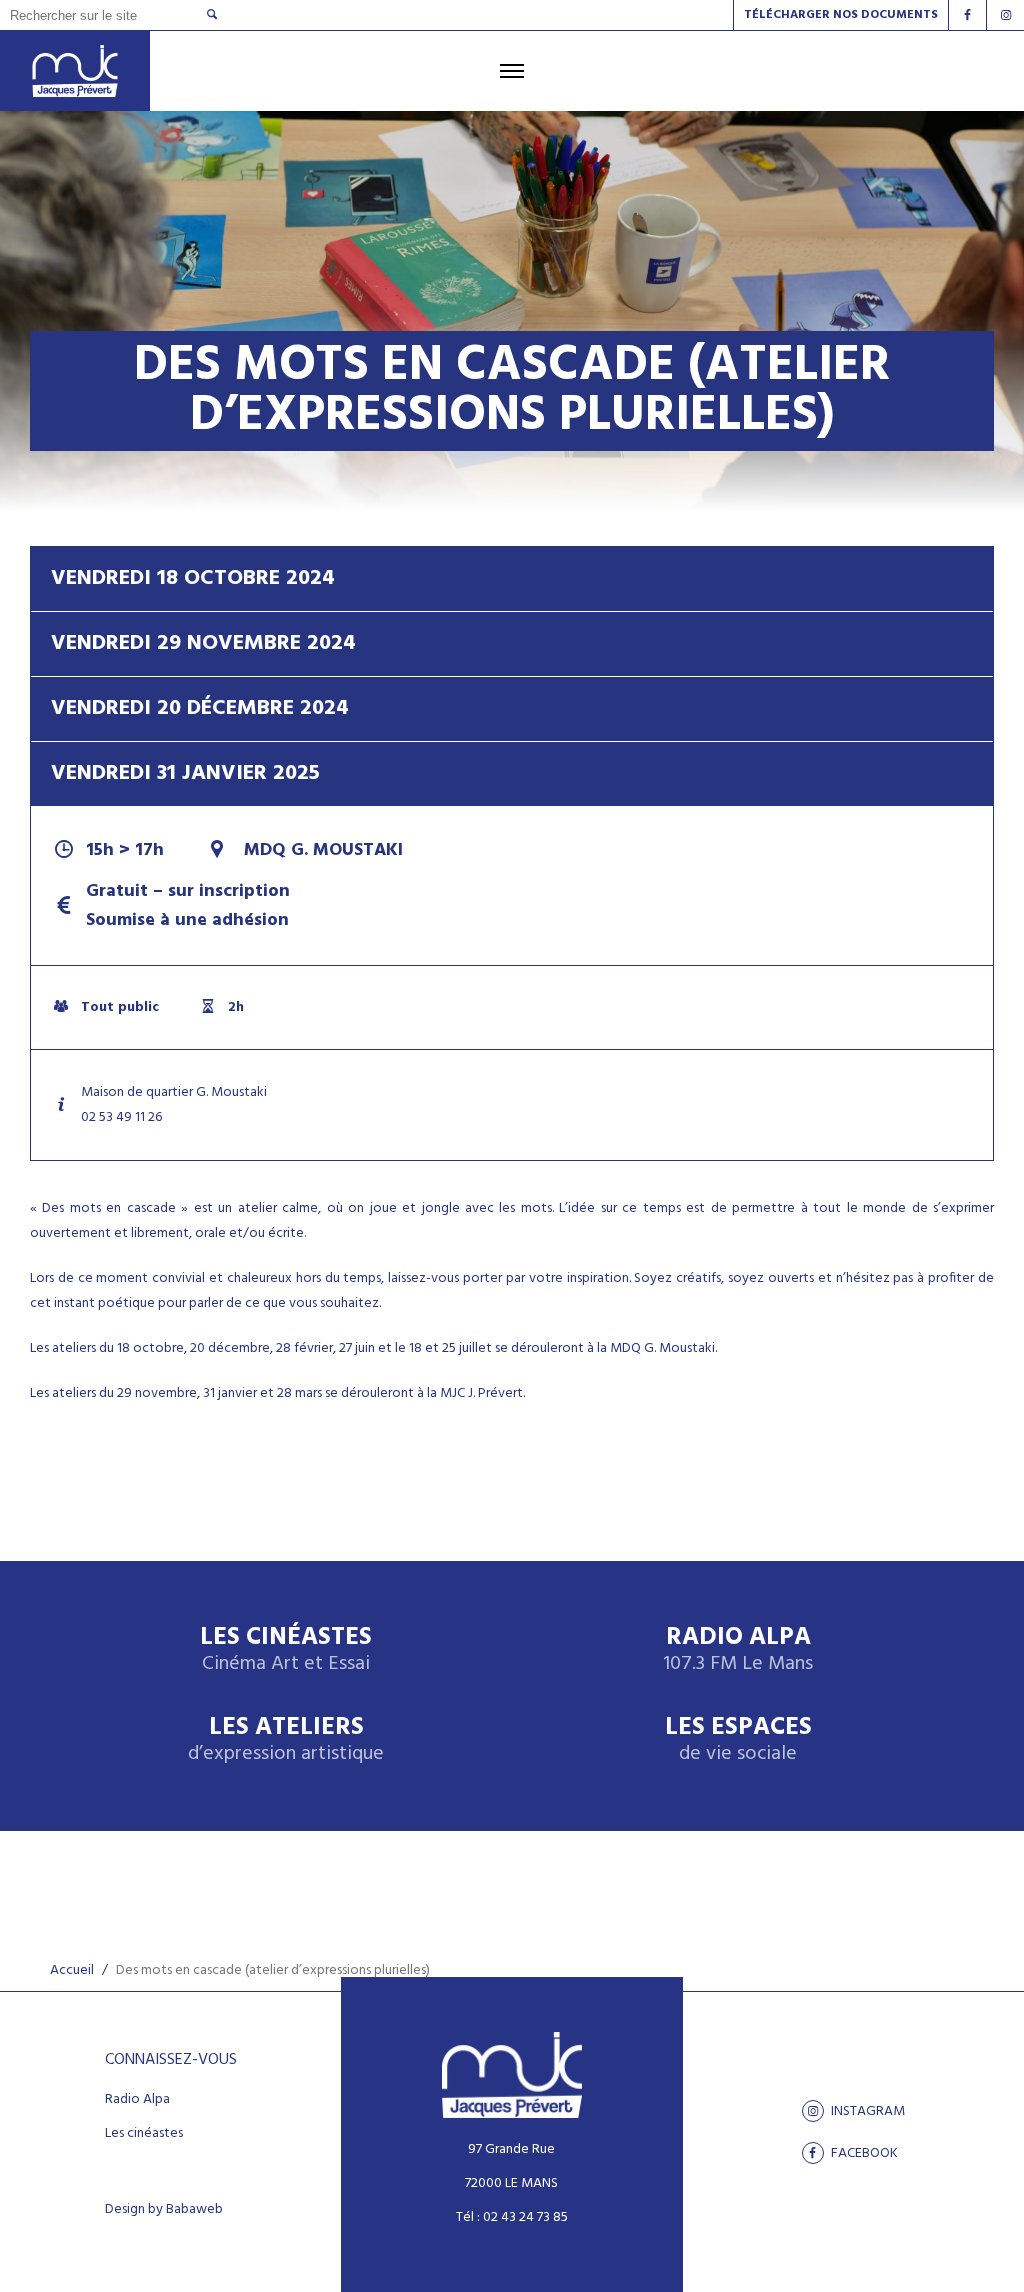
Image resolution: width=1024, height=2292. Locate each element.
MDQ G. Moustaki (321, 850)
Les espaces (738, 1740)
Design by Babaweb (164, 2210)
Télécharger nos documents (841, 15)
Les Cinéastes (286, 1650)
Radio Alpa (738, 1650)
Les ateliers (286, 1740)
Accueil (72, 1970)
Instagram (866, 2111)
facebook (863, 2153)
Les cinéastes (144, 2134)
